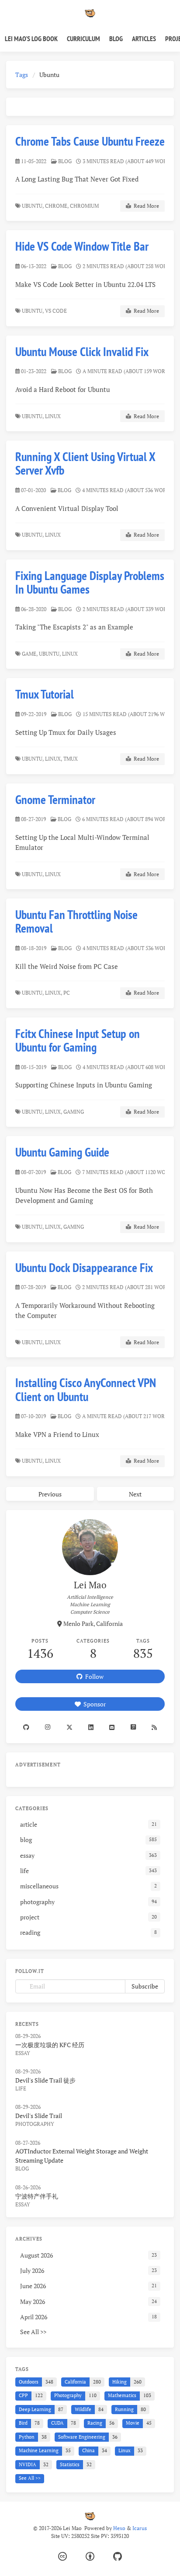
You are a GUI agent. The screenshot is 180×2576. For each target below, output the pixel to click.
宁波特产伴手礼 (37, 2196)
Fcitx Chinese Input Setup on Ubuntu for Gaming (78, 1040)
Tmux (71, 759)
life (21, 2088)
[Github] (26, 1727)
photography (35, 2124)
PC (67, 993)
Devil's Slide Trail (39, 2116)
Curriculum (83, 38)
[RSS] (154, 1727)
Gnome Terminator (55, 799)
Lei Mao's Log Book (31, 38)
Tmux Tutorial (45, 694)
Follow (93, 1676)
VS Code (57, 311)
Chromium (85, 206)
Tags (22, 75)
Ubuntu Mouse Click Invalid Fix (82, 351)
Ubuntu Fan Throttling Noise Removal (76, 921)
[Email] (112, 1727)
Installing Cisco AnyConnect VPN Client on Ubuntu (86, 1389)
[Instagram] (48, 1727)
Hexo (119, 2528)
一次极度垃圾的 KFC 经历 (50, 2045)
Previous (50, 1494)
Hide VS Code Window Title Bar (82, 246)
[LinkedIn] (91, 1727)
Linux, (54, 759)
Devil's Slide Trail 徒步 (45, 2080)
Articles (144, 38)
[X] (69, 1727)
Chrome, (57, 206)
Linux (54, 416)
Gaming (74, 1112)
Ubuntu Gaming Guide (62, 1152)
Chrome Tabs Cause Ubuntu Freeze (90, 141)
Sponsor (93, 1704)
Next (135, 1494)
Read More (145, 206)
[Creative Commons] (62, 2557)
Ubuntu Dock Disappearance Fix (84, 1267)
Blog (116, 38)
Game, (30, 654)
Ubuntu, (33, 206)
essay (23, 2053)
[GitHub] (118, 2557)
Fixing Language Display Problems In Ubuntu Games (90, 582)
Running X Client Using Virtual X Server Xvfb (85, 463)
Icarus (140, 2528)
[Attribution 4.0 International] (90, 2557)
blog (65, 161)
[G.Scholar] (133, 1727)
